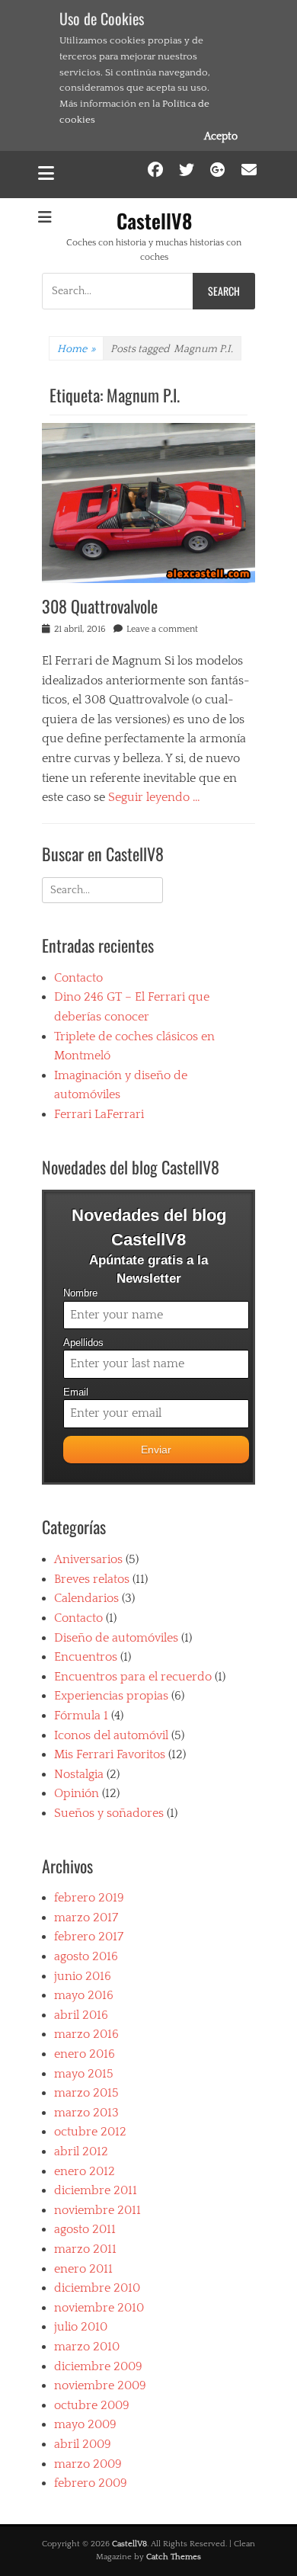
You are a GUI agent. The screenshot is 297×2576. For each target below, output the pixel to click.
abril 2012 (81, 2151)
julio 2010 (81, 2327)
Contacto (78, 978)
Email (76, 1392)
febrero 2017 (89, 1937)
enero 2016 (85, 2054)
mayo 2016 (84, 1995)
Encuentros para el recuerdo (133, 1677)
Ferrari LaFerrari (99, 1114)
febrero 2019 (89, 1898)
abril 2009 (83, 2444)
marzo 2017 (86, 1918)
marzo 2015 (86, 2093)
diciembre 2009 (98, 2366)
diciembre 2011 (96, 2190)
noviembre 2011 (97, 2210)
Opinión (77, 1793)
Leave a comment (162, 629)
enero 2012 (85, 2171)
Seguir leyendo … (154, 797)
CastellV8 (154, 221)
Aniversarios (88, 1559)
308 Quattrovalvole (100, 606)
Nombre (80, 1293)
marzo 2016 (86, 2034)
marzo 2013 (86, 2113)
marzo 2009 (88, 2464)
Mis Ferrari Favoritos (110, 1754)
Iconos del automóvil (111, 1735)
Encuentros (86, 1657)
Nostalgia (79, 1774)
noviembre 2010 (99, 2308)
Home (76, 349)
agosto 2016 (86, 1956)
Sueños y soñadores (109, 1813)
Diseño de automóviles (116, 1638)
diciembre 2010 (97, 2288)
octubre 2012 (90, 2132)
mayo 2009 (85, 2424)
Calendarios (86, 1598)
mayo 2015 (84, 2074)
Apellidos (83, 1343)
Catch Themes (174, 2557)
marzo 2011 (85, 2249)
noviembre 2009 (100, 2385)
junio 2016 (83, 1976)
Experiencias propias (111, 1696)
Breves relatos (92, 1579)
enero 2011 (83, 2269)
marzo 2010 (87, 2347)
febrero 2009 (91, 2483)
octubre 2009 (92, 2405)
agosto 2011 (85, 2229)
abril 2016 (81, 2015)
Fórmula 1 (81, 1716)
